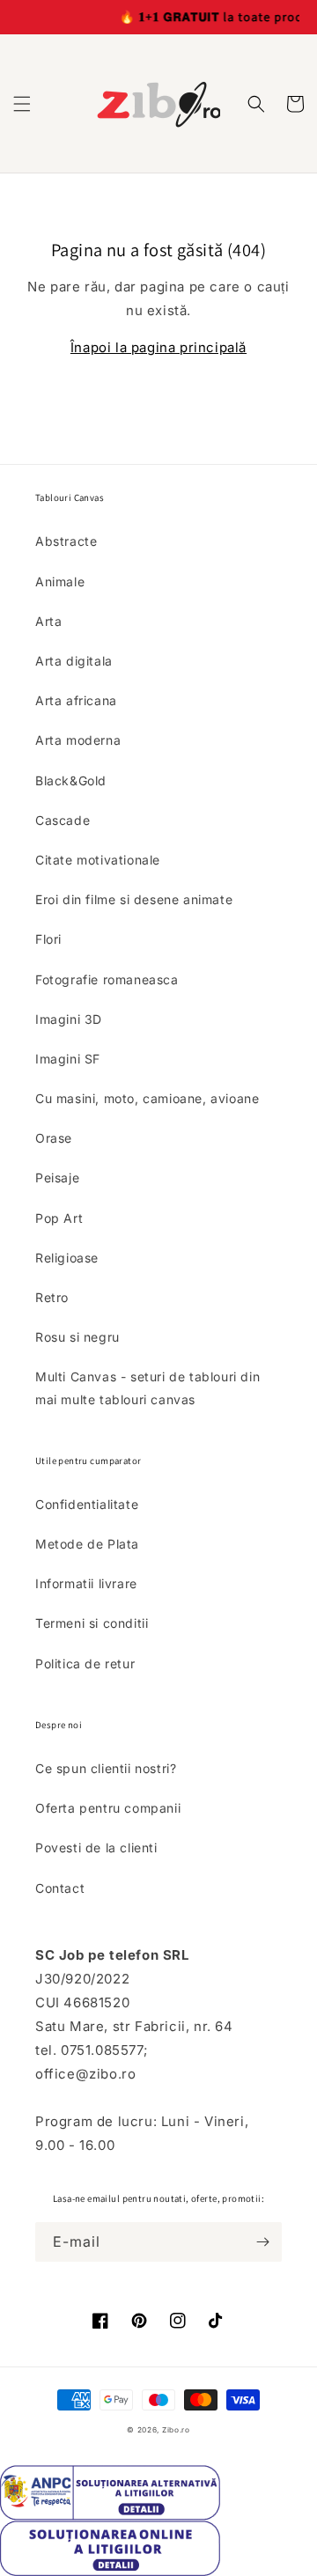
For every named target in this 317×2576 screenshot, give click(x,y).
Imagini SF (68, 1059)
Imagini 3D (69, 1019)
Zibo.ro (176, 2430)
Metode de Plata (87, 1544)
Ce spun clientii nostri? (106, 1768)
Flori (48, 939)
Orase (54, 1138)
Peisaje (57, 1178)
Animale (60, 581)
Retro (52, 1297)
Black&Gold (71, 780)
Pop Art (59, 1218)
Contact (60, 1888)
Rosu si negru (77, 1337)
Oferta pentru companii (108, 1808)
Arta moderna (78, 740)
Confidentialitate (87, 1504)
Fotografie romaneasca (107, 979)
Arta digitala (74, 661)
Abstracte (66, 541)
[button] (22, 104)
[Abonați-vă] (262, 2242)
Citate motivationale (98, 860)
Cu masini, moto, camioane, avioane (147, 1098)
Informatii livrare (86, 1583)
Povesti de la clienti (96, 1847)
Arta (48, 621)
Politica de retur (85, 1663)
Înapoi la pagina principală (158, 347)
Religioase (67, 1258)
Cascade (63, 820)
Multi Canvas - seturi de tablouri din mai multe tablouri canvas (147, 1387)
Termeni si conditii (92, 1623)
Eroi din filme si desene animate (134, 899)
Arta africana (76, 700)
